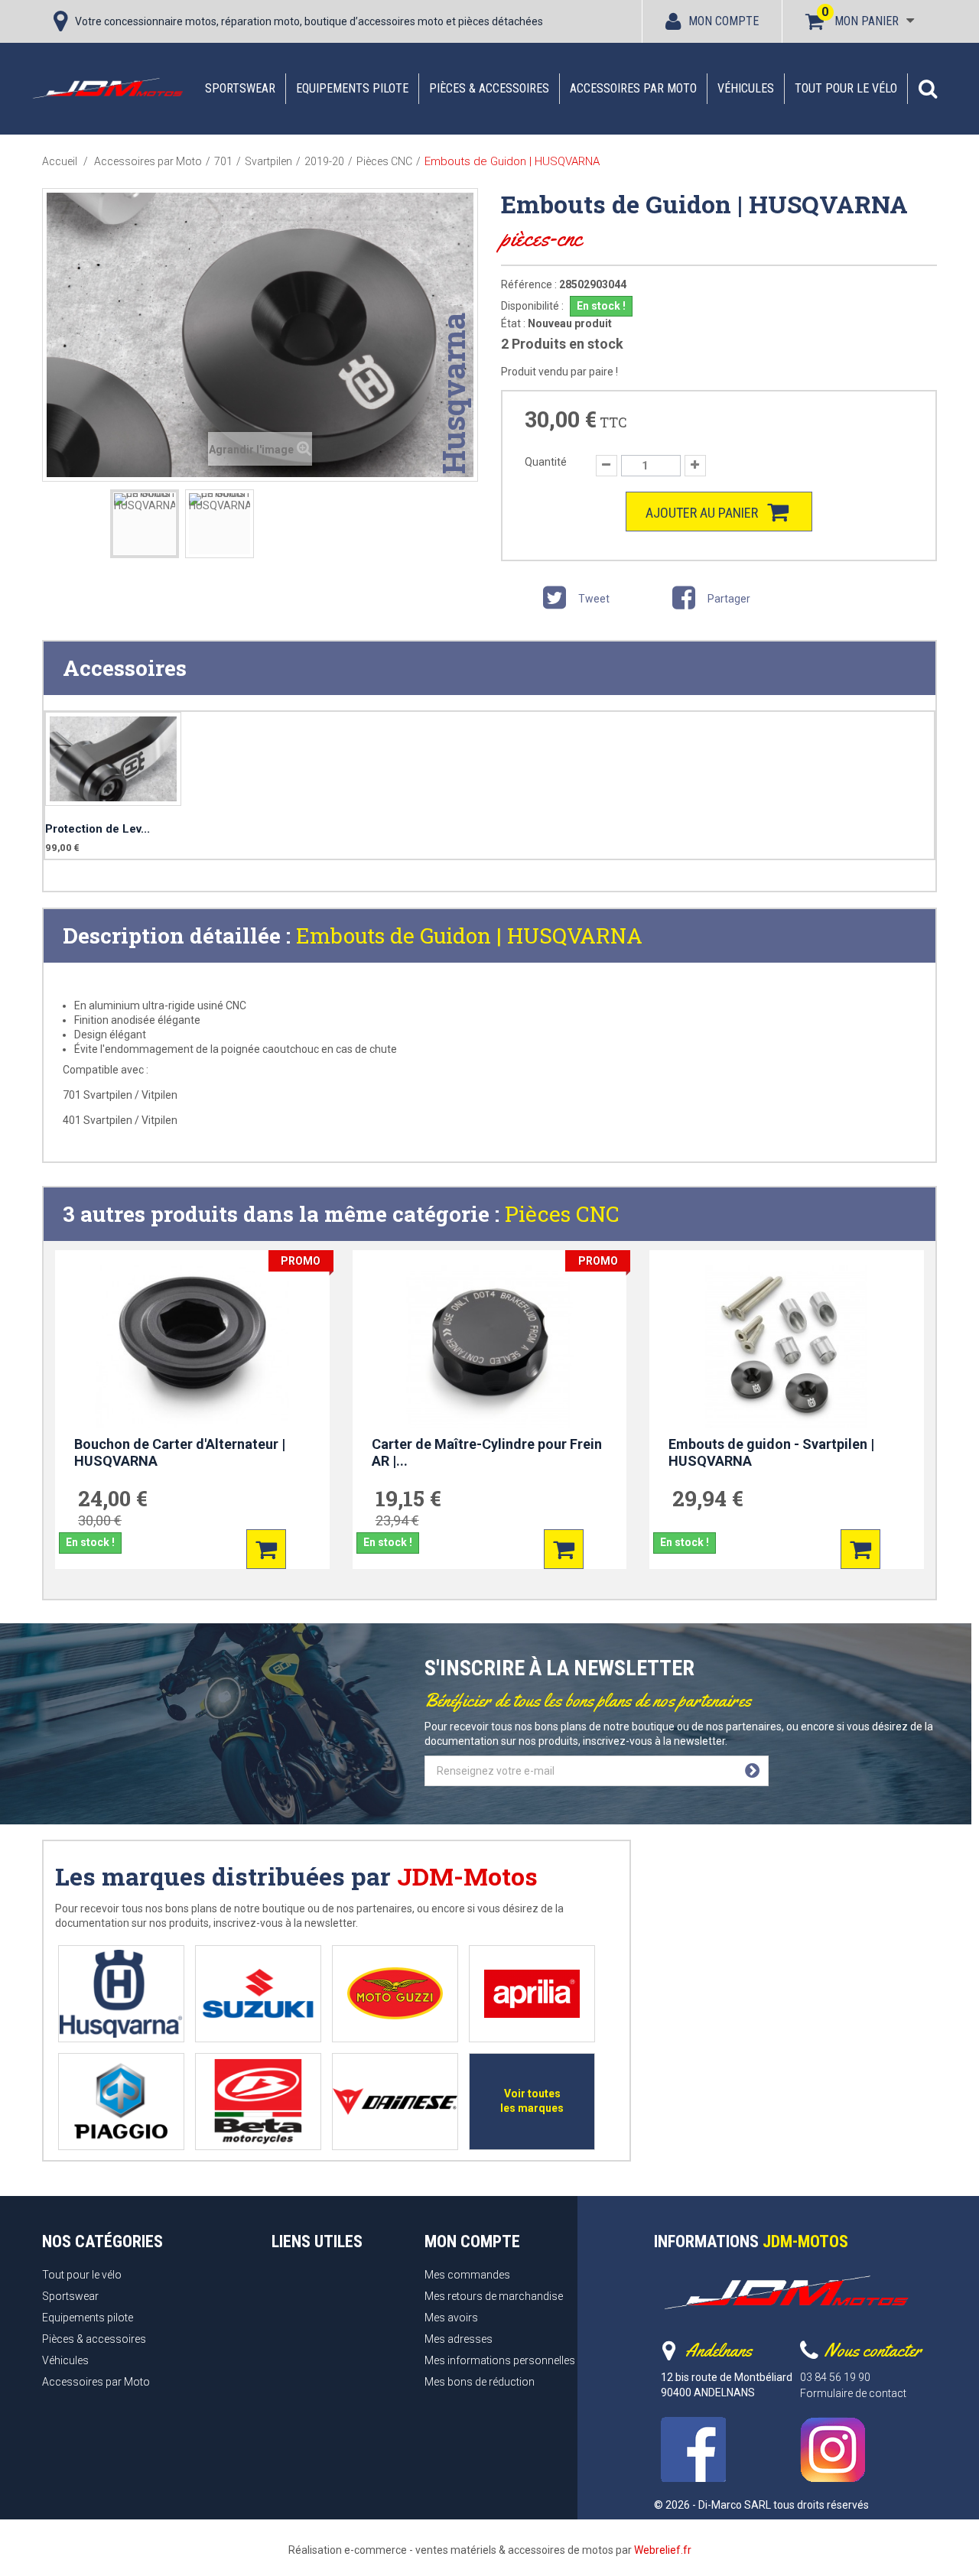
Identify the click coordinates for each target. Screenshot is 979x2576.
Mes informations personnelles (500, 2360)
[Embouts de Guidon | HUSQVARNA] (145, 524)
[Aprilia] (532, 1994)
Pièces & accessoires (489, 88)
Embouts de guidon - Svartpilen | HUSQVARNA (771, 1453)
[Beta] (258, 2102)
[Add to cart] (266, 1549)
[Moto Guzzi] (395, 1994)
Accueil (60, 161)
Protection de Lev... (98, 829)
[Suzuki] (258, 1994)
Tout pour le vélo (846, 88)
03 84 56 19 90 (835, 2377)
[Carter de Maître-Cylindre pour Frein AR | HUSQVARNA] (490, 1346)
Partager (728, 599)
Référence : (529, 284)
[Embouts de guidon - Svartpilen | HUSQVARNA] (787, 1346)
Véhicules (746, 88)
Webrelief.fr (663, 2550)
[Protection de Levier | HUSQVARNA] (113, 759)
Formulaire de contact (853, 2393)
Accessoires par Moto (633, 88)
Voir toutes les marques (532, 2101)
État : (513, 323)
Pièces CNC (562, 1214)
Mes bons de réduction (480, 2382)
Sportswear (240, 88)
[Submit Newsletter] (752, 1771)
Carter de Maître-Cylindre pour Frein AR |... (487, 1453)
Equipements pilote (352, 88)
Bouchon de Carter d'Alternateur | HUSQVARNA (180, 1453)
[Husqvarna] (121, 1994)
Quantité (546, 462)
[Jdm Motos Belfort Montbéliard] (107, 88)
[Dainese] (395, 2102)
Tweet (593, 599)
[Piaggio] (121, 2102)
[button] (928, 89)
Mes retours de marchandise (494, 2296)
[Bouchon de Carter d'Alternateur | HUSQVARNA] (192, 1346)
